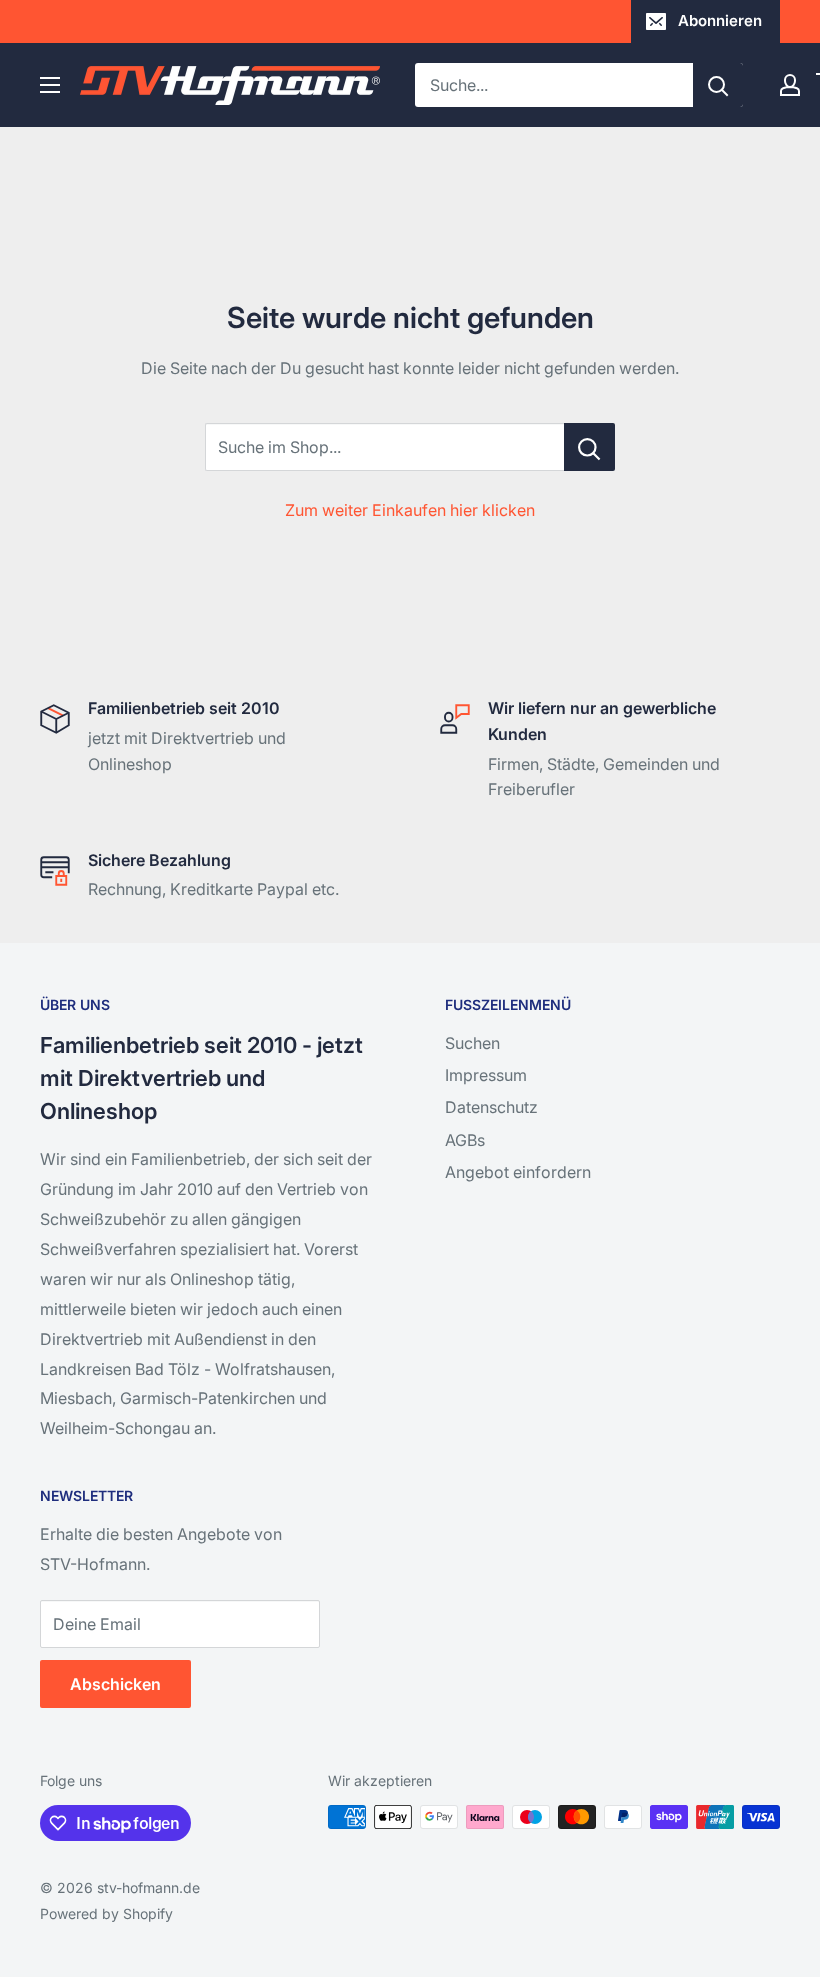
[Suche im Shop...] (589, 447)
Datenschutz (491, 1107)
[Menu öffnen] (50, 85)
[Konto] (790, 85)
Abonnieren (720, 20)
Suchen (472, 1043)
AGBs (465, 1140)
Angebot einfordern (518, 1172)
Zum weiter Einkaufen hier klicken (410, 510)
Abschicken (115, 1684)
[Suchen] (718, 85)
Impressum (486, 1075)
